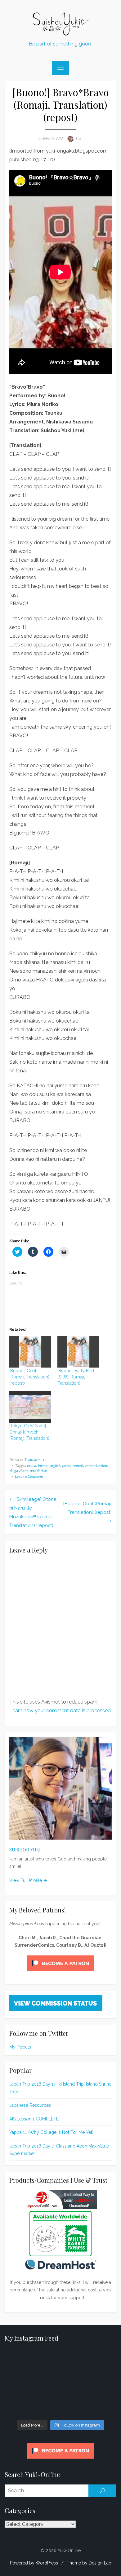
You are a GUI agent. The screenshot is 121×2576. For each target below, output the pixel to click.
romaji (78, 1466)
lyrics (66, 1466)
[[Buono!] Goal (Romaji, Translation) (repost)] (30, 1352)
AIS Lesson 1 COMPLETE (34, 2119)
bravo (31, 1466)
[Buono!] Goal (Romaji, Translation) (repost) (29, 1377)
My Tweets (20, 2047)
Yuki (79, 138)
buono (43, 1466)
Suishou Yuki (25, 1850)
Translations (34, 1460)
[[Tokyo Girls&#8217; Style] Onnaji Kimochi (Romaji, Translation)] (30, 1407)
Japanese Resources (30, 2105)
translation (38, 1471)
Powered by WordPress (34, 2563)
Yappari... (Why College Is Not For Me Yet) (51, 2132)
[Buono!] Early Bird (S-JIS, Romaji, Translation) (76, 1377)
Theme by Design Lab (89, 2563)
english (55, 1466)
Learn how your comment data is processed (60, 1711)
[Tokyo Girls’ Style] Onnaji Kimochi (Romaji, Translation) (29, 1432)
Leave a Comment (29, 1477)
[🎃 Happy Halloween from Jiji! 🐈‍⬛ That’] (60, 2383)
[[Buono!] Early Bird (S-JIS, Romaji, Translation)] (78, 1352)
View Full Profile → (28, 1880)
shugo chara (18, 1471)
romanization (96, 1466)
